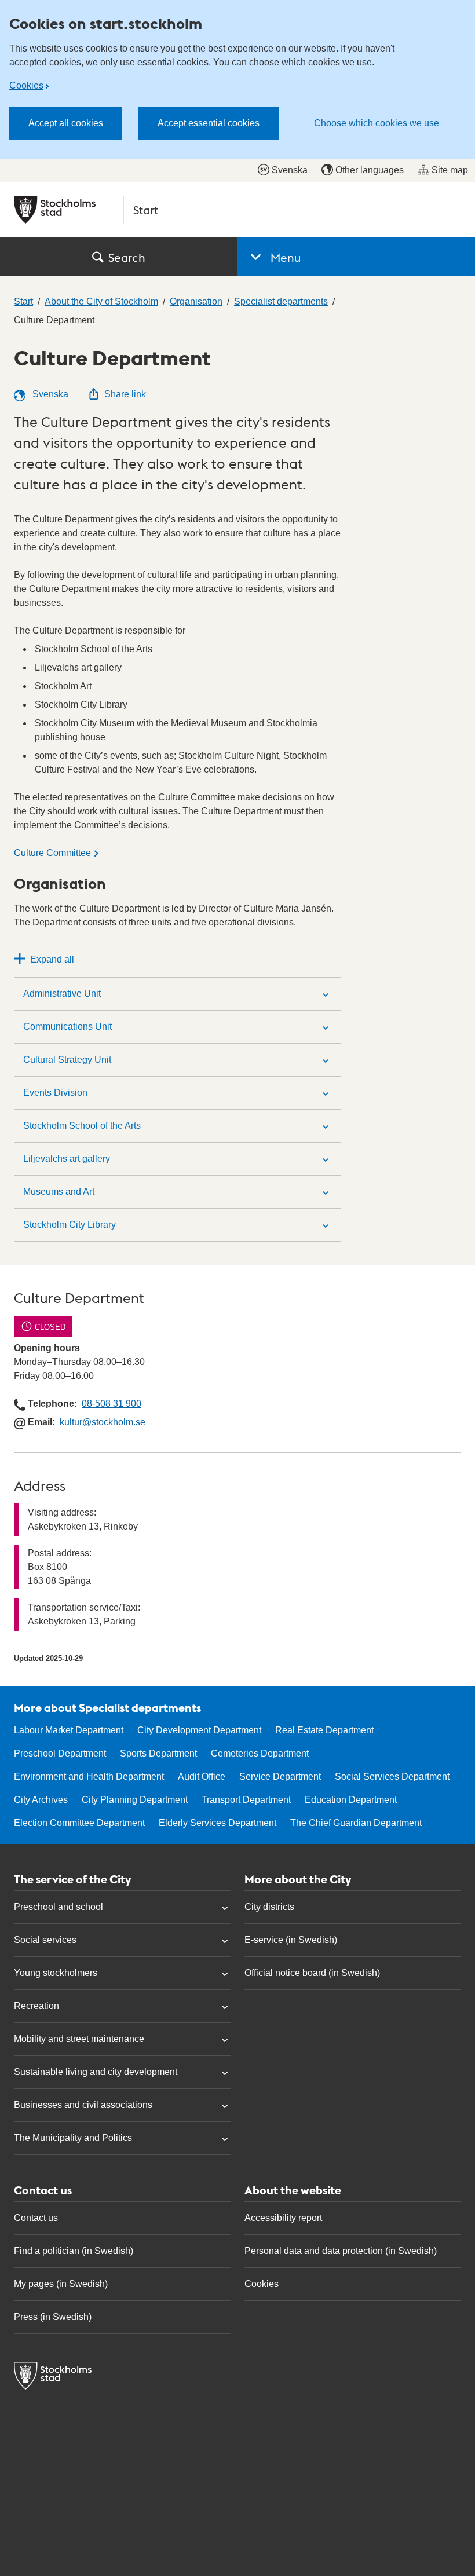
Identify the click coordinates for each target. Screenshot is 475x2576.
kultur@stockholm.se (103, 1422)
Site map (450, 170)
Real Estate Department (324, 1730)
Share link (125, 394)
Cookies (26, 85)
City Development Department (199, 1730)
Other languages (370, 170)
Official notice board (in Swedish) (312, 1973)
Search (127, 257)
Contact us (36, 2218)
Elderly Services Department (218, 1823)
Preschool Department (60, 1753)
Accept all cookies (66, 123)
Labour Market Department (69, 1730)
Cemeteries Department (260, 1753)
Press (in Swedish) (53, 2317)
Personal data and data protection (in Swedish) (341, 2251)
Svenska (290, 170)
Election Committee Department (79, 1823)
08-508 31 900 (112, 1404)
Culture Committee (52, 853)
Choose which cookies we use (377, 123)
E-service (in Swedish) (291, 1940)
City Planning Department (135, 1800)
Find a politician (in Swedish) (74, 2251)
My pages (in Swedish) (61, 2284)
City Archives (41, 1800)
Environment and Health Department (89, 1777)
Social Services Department (392, 1777)
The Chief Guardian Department (356, 1823)
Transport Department (246, 1800)
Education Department (351, 1800)
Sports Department (158, 1753)
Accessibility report (283, 2218)
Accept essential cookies (209, 123)
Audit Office (202, 1777)
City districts (269, 1907)
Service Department (280, 1777)
